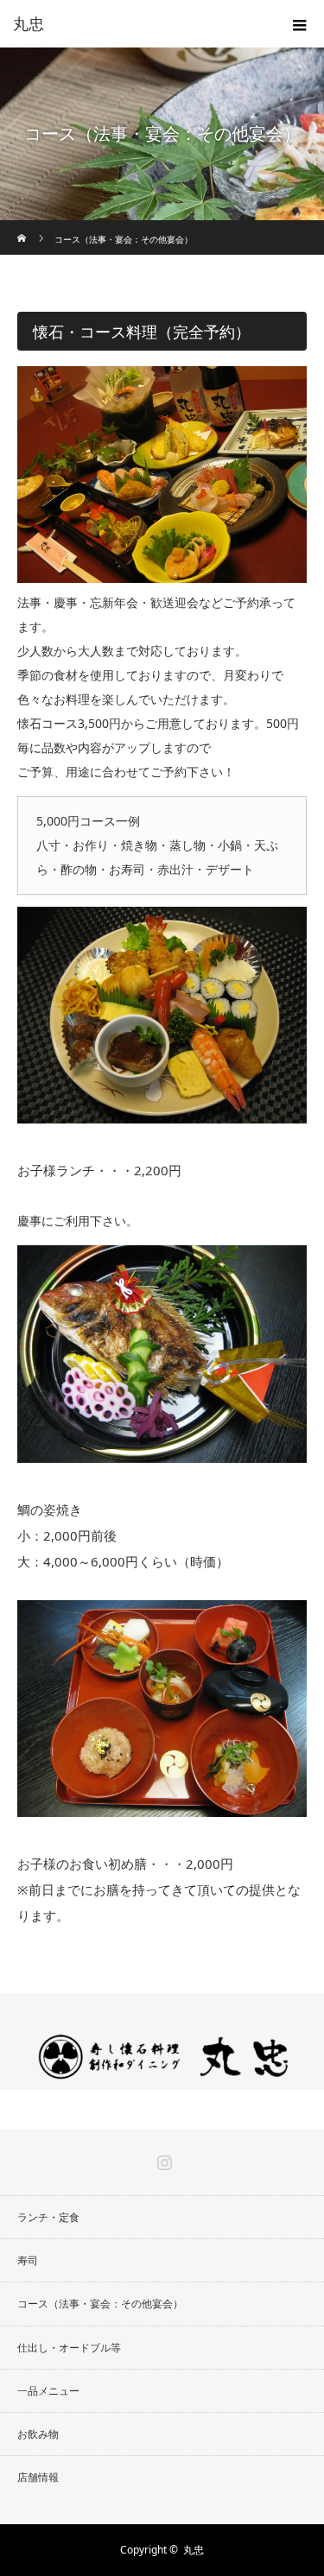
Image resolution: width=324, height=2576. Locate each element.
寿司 (28, 2260)
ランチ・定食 (48, 2217)
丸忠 (29, 24)
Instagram (162, 2159)
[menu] (300, 24)
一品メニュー (48, 2391)
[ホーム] (23, 227)
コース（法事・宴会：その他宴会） (100, 2304)
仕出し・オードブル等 (69, 2348)
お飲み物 (38, 2434)
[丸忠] (162, 2075)
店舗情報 (38, 2477)
